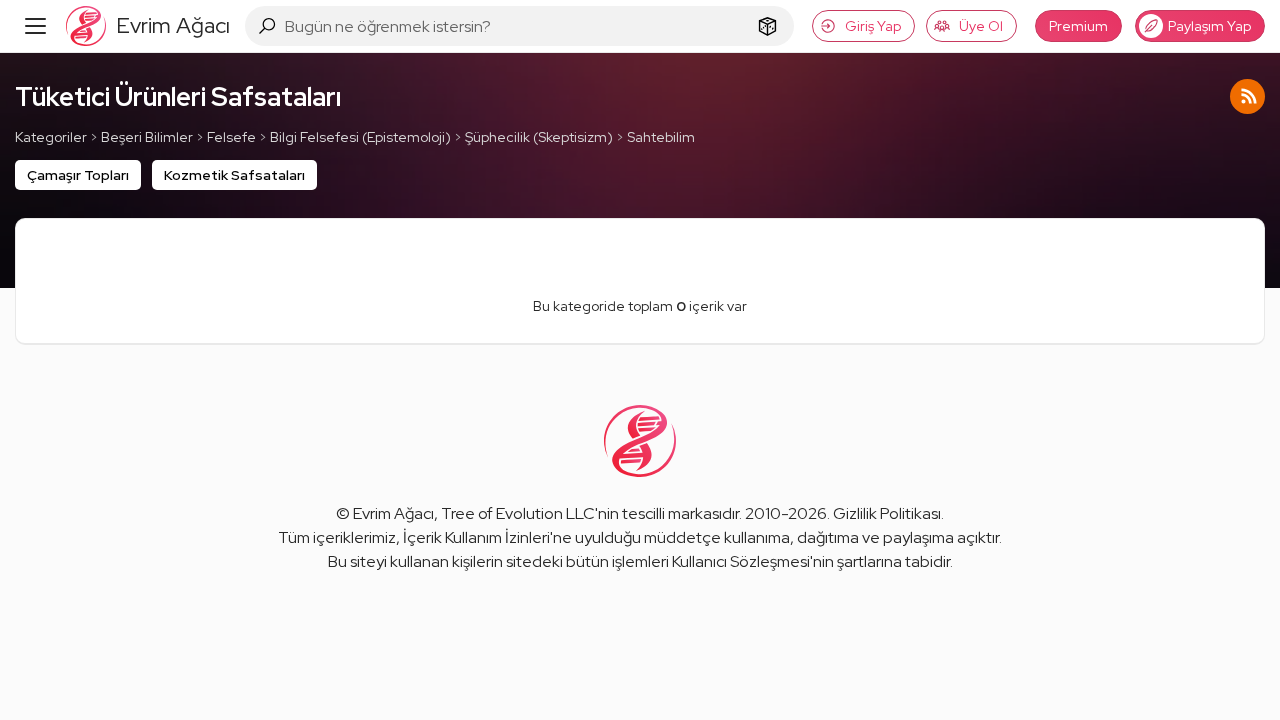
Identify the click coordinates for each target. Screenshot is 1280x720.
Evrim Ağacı (393, 513)
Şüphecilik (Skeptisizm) (539, 137)
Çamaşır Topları (78, 175)
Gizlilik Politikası (887, 513)
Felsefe (231, 137)
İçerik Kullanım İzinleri (476, 537)
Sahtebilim (661, 137)
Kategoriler (51, 137)
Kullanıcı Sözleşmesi (741, 561)
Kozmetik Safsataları (234, 175)
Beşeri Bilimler (147, 137)
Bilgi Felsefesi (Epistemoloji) (360, 137)
